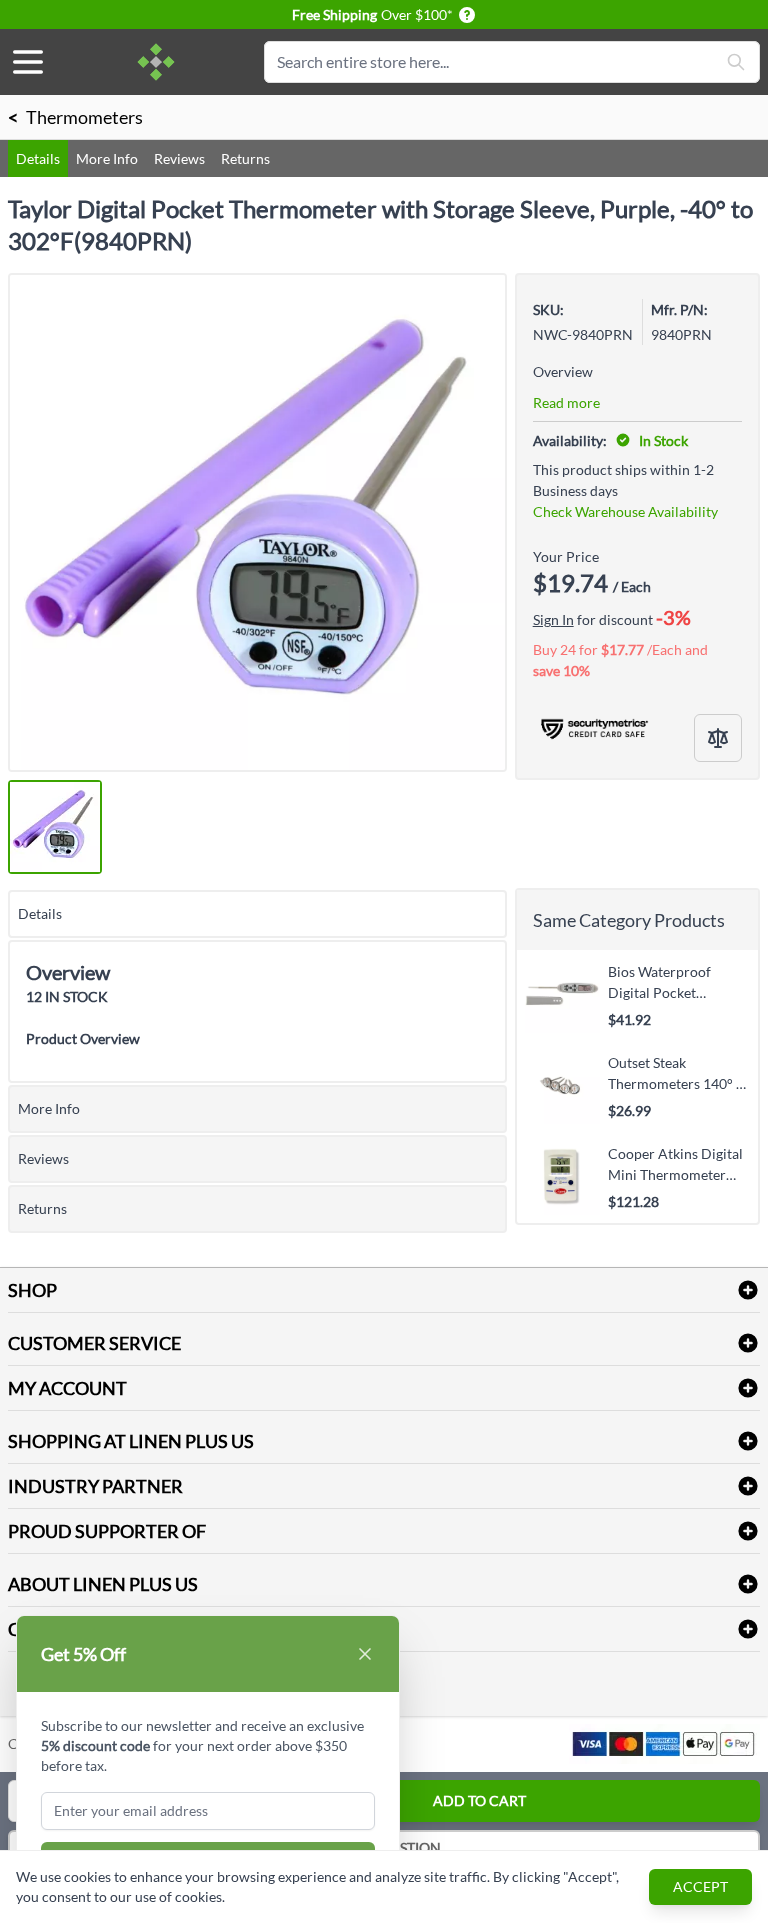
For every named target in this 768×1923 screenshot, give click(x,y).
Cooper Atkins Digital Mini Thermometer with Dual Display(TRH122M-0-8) (675, 1164)
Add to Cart (479, 1800)
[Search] (736, 62)
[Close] (365, 1654)
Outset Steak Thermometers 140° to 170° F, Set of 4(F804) (678, 1073)
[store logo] (156, 62)
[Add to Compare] (718, 738)
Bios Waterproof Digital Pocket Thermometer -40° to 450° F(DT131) (674, 982)
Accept (700, 1886)
